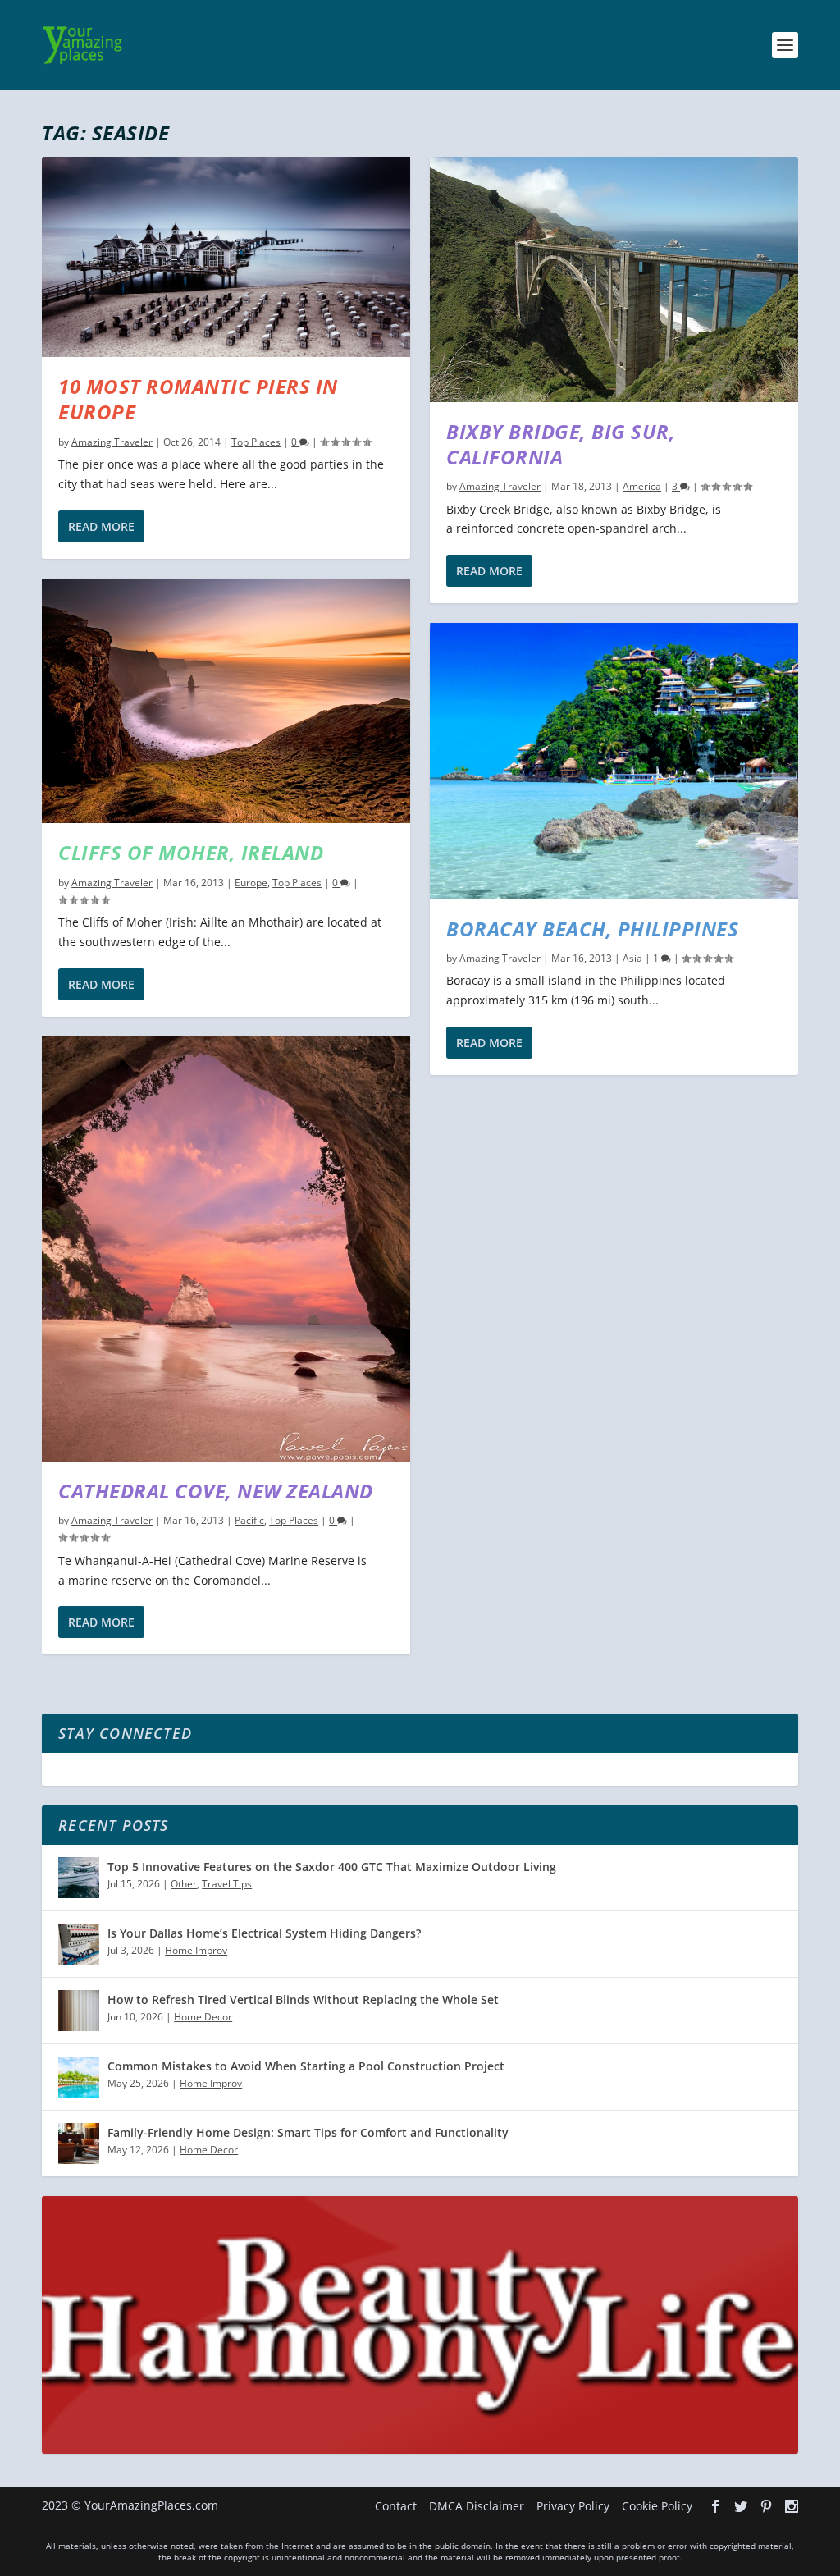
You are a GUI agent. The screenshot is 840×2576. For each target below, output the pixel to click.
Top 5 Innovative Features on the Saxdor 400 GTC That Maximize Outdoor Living (332, 1867)
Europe (251, 883)
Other (184, 1884)
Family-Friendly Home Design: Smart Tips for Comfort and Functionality (308, 2132)
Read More (101, 526)
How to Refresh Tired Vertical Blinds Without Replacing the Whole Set (303, 1999)
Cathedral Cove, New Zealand (216, 1491)
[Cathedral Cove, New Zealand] (226, 1249)
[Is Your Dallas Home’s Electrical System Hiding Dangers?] (79, 1944)
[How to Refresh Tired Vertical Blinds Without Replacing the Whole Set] (79, 2011)
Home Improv (196, 1950)
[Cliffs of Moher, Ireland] (226, 701)
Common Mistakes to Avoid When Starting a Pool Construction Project (306, 2066)
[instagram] (792, 2506)
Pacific (249, 1520)
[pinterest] (766, 2506)
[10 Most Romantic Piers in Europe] (226, 257)
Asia (632, 958)
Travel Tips (227, 1884)
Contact (396, 2506)
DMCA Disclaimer (477, 2506)
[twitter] (741, 2506)
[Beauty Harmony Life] (420, 2449)
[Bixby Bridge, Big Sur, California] (614, 279)
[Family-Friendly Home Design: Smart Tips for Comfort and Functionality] (79, 2144)
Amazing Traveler (112, 442)
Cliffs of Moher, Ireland (191, 852)
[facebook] (715, 2506)
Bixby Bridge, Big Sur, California (561, 444)
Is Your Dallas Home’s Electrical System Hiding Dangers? (264, 1933)
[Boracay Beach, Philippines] (614, 761)
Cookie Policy (657, 2506)
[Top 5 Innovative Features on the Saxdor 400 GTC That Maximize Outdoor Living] (79, 1878)
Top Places (256, 442)
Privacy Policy (573, 2506)
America (642, 486)
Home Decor (203, 2017)
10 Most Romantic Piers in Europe (198, 399)
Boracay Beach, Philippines (592, 929)
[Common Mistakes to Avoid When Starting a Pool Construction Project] (79, 2077)
